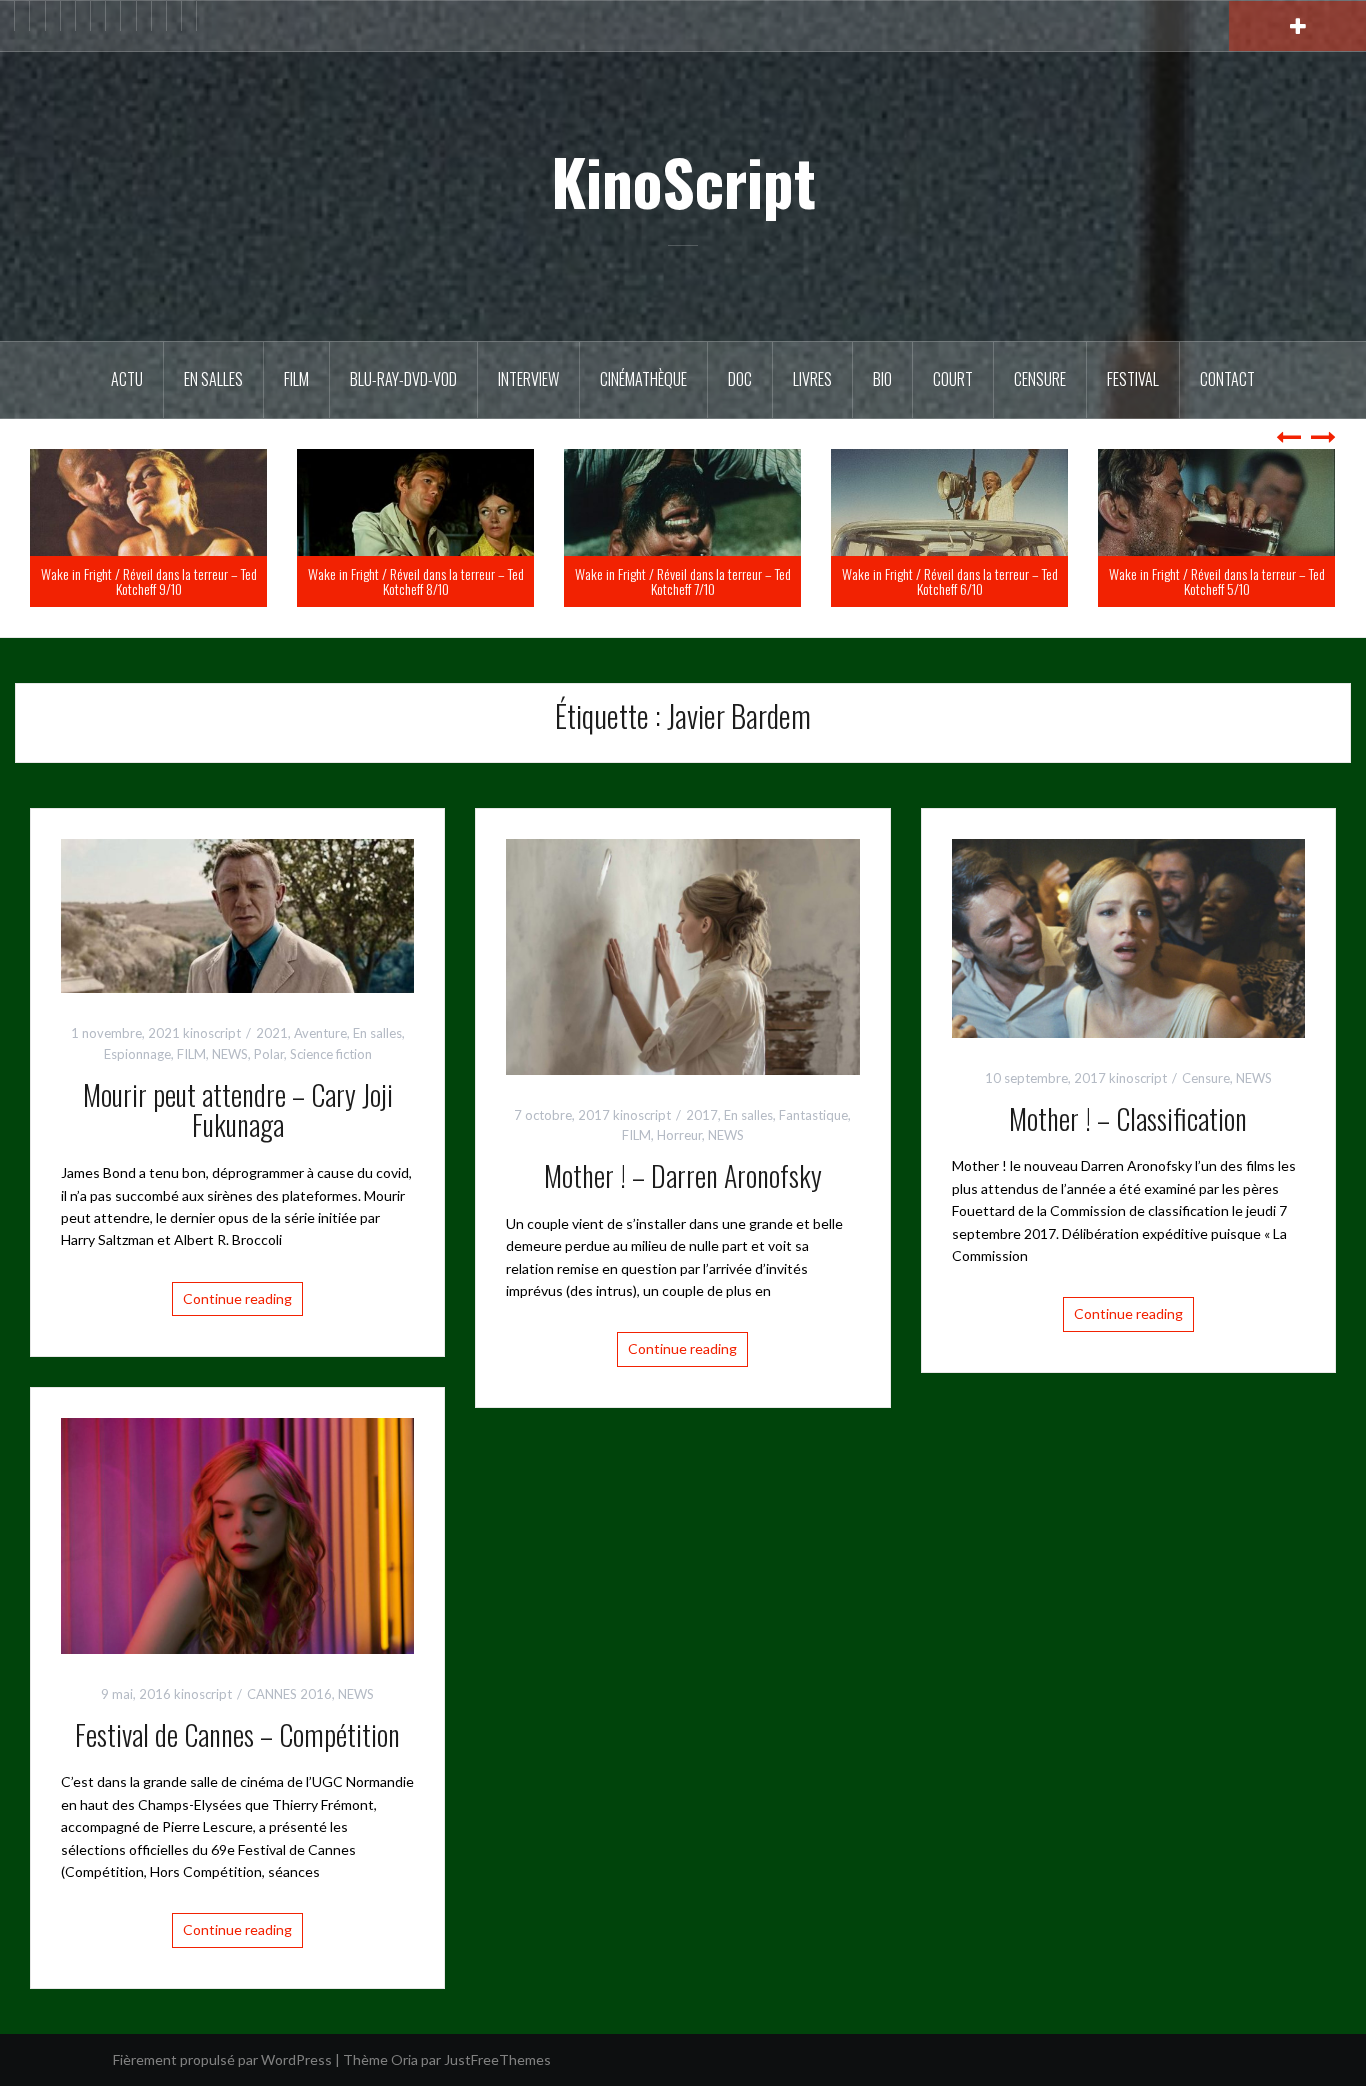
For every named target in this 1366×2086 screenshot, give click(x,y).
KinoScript (683, 181)
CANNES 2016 (289, 1694)
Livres (812, 379)
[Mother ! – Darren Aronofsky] (682, 954)
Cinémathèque (643, 379)
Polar (269, 1054)
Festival (1133, 379)
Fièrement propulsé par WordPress (222, 2059)
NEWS (230, 1054)
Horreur (679, 1135)
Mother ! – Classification (1128, 1118)
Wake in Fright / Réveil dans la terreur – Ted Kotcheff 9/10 (416, 581)
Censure (1040, 379)
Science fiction (331, 1054)
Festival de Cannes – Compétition (237, 1734)
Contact (1227, 379)
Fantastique (813, 1115)
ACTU (127, 379)
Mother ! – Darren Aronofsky (683, 1175)
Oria (404, 2059)
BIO (882, 379)
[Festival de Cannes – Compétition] (237, 1534)
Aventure (320, 1033)
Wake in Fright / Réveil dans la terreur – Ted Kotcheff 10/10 (149, 581)
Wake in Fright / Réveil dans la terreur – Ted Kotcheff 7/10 (950, 581)
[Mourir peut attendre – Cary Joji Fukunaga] (237, 913)
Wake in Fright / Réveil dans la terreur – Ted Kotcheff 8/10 (683, 581)
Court (953, 379)
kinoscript (212, 1033)
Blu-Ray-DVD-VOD (403, 379)
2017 (702, 1115)
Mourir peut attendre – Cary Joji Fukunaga (238, 1110)
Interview (528, 379)
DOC (740, 379)
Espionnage (137, 1054)
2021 (272, 1033)
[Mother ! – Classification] (1128, 936)
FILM (296, 379)
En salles (213, 379)
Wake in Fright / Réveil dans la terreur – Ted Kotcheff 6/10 (1217, 581)
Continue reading (237, 1298)
